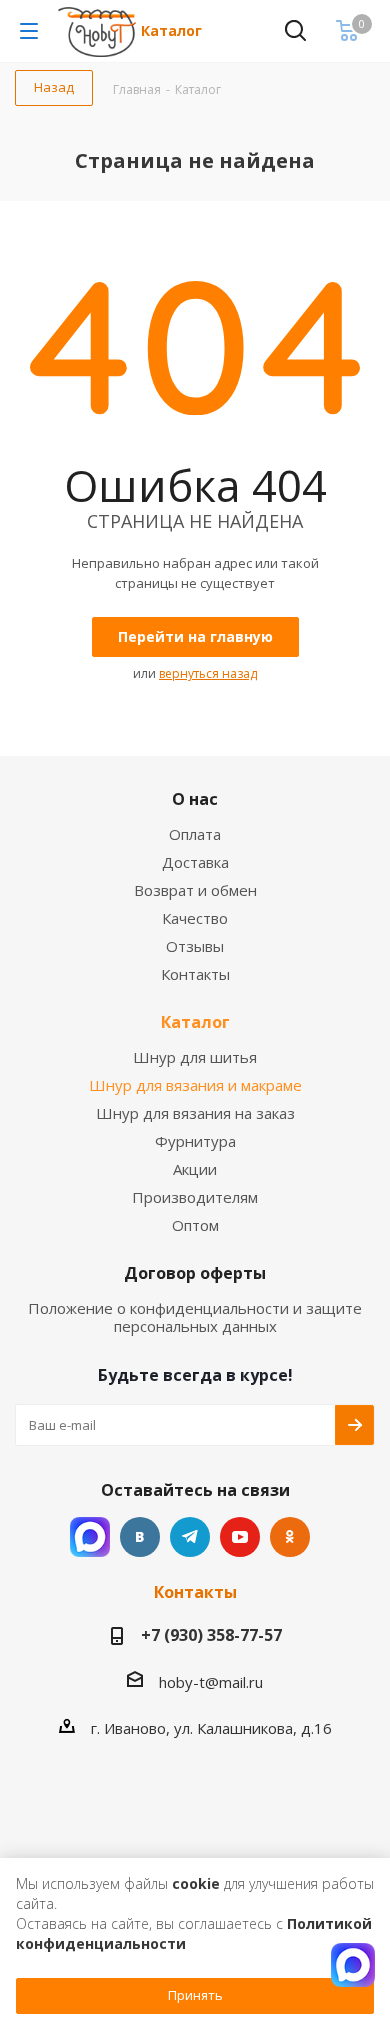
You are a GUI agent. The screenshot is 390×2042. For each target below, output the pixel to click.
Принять (195, 1995)
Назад (54, 87)
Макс (90, 1537)
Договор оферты (195, 1273)
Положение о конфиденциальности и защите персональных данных (195, 1317)
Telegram (190, 1537)
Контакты (195, 974)
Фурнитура (195, 1141)
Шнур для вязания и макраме (195, 1085)
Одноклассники (290, 1537)
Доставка (195, 862)
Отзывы (195, 946)
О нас (195, 799)
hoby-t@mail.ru (211, 1682)
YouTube (240, 1537)
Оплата (195, 834)
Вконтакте (140, 1537)
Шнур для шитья (195, 1057)
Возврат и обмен (195, 890)
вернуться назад (208, 673)
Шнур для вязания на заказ (195, 1113)
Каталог (171, 30)
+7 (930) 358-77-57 (211, 1635)
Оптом (195, 1225)
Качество (195, 918)
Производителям (195, 1197)
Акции (195, 1169)
